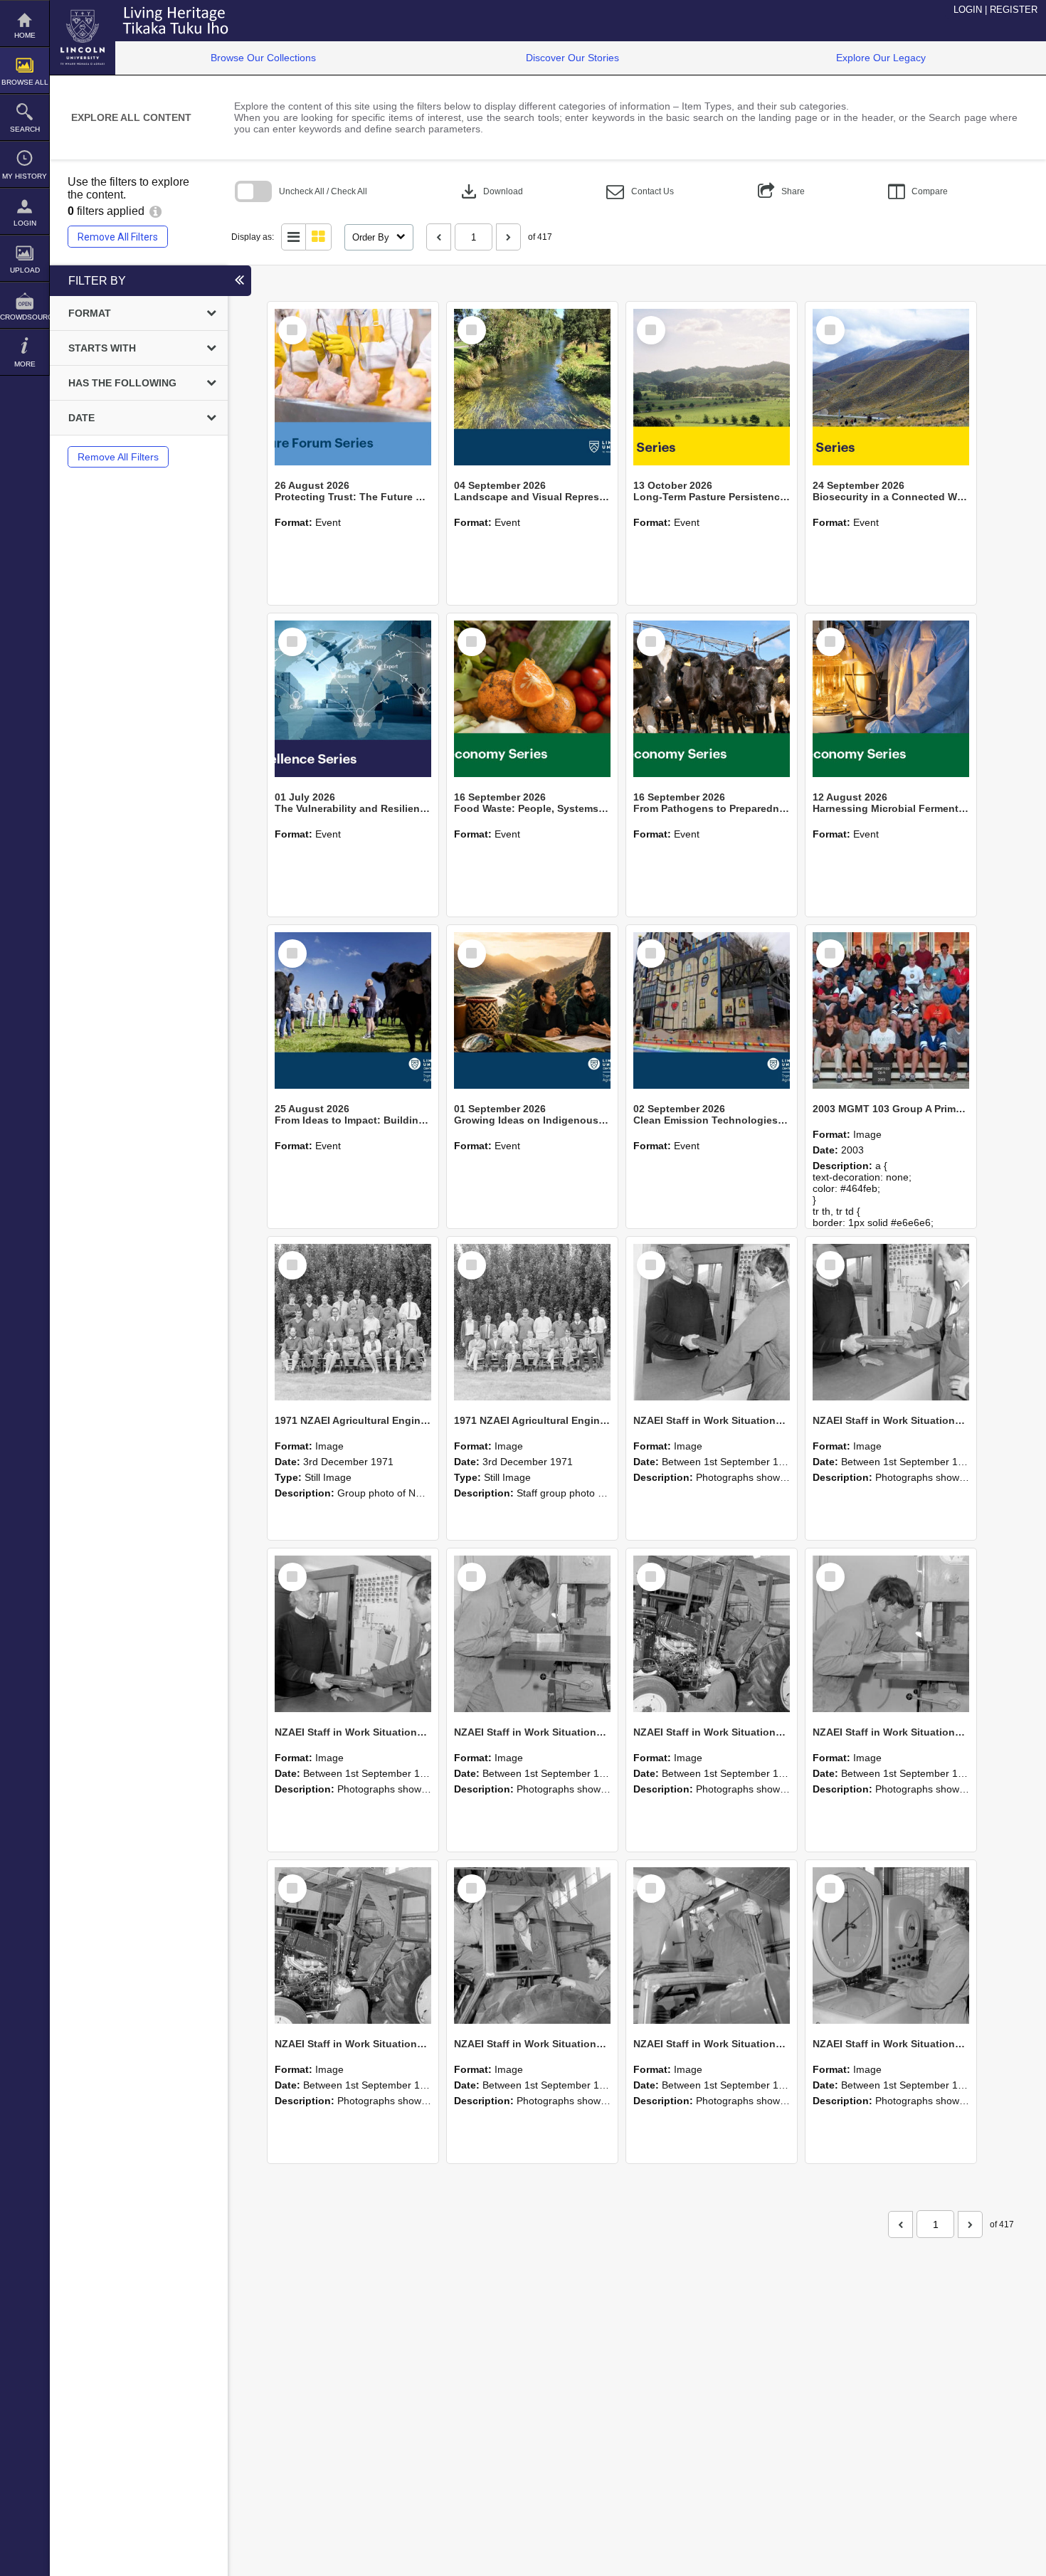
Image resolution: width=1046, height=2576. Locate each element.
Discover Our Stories (572, 58)
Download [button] (491, 191)
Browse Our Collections (263, 58)
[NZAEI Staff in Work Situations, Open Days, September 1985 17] (712, 1946)
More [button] (25, 364)
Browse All (25, 82)
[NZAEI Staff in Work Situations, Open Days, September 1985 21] (712, 1634)
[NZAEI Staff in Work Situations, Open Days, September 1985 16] (891, 1946)
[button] (640, 192)
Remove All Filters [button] (118, 237)
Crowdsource (25, 317)
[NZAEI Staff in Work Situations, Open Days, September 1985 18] (532, 1946)
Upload (25, 270)
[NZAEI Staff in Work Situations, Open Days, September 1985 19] (353, 1946)
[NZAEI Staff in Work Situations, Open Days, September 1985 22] (532, 1634)
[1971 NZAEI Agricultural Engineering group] (353, 1322)
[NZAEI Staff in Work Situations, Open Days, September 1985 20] (891, 1634)
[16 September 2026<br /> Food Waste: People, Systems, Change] (532, 699)
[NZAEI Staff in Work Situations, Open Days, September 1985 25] (712, 1322)
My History (25, 176)
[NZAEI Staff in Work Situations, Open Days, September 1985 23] (353, 1634)
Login (25, 223)
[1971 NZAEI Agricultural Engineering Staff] (532, 1322)
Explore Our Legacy (881, 58)
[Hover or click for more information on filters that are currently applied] (155, 211)
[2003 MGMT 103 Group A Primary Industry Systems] (891, 1010)
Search (25, 129)
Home (25, 35)
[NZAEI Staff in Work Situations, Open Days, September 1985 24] (891, 1322)
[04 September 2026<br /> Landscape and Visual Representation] (532, 387)
